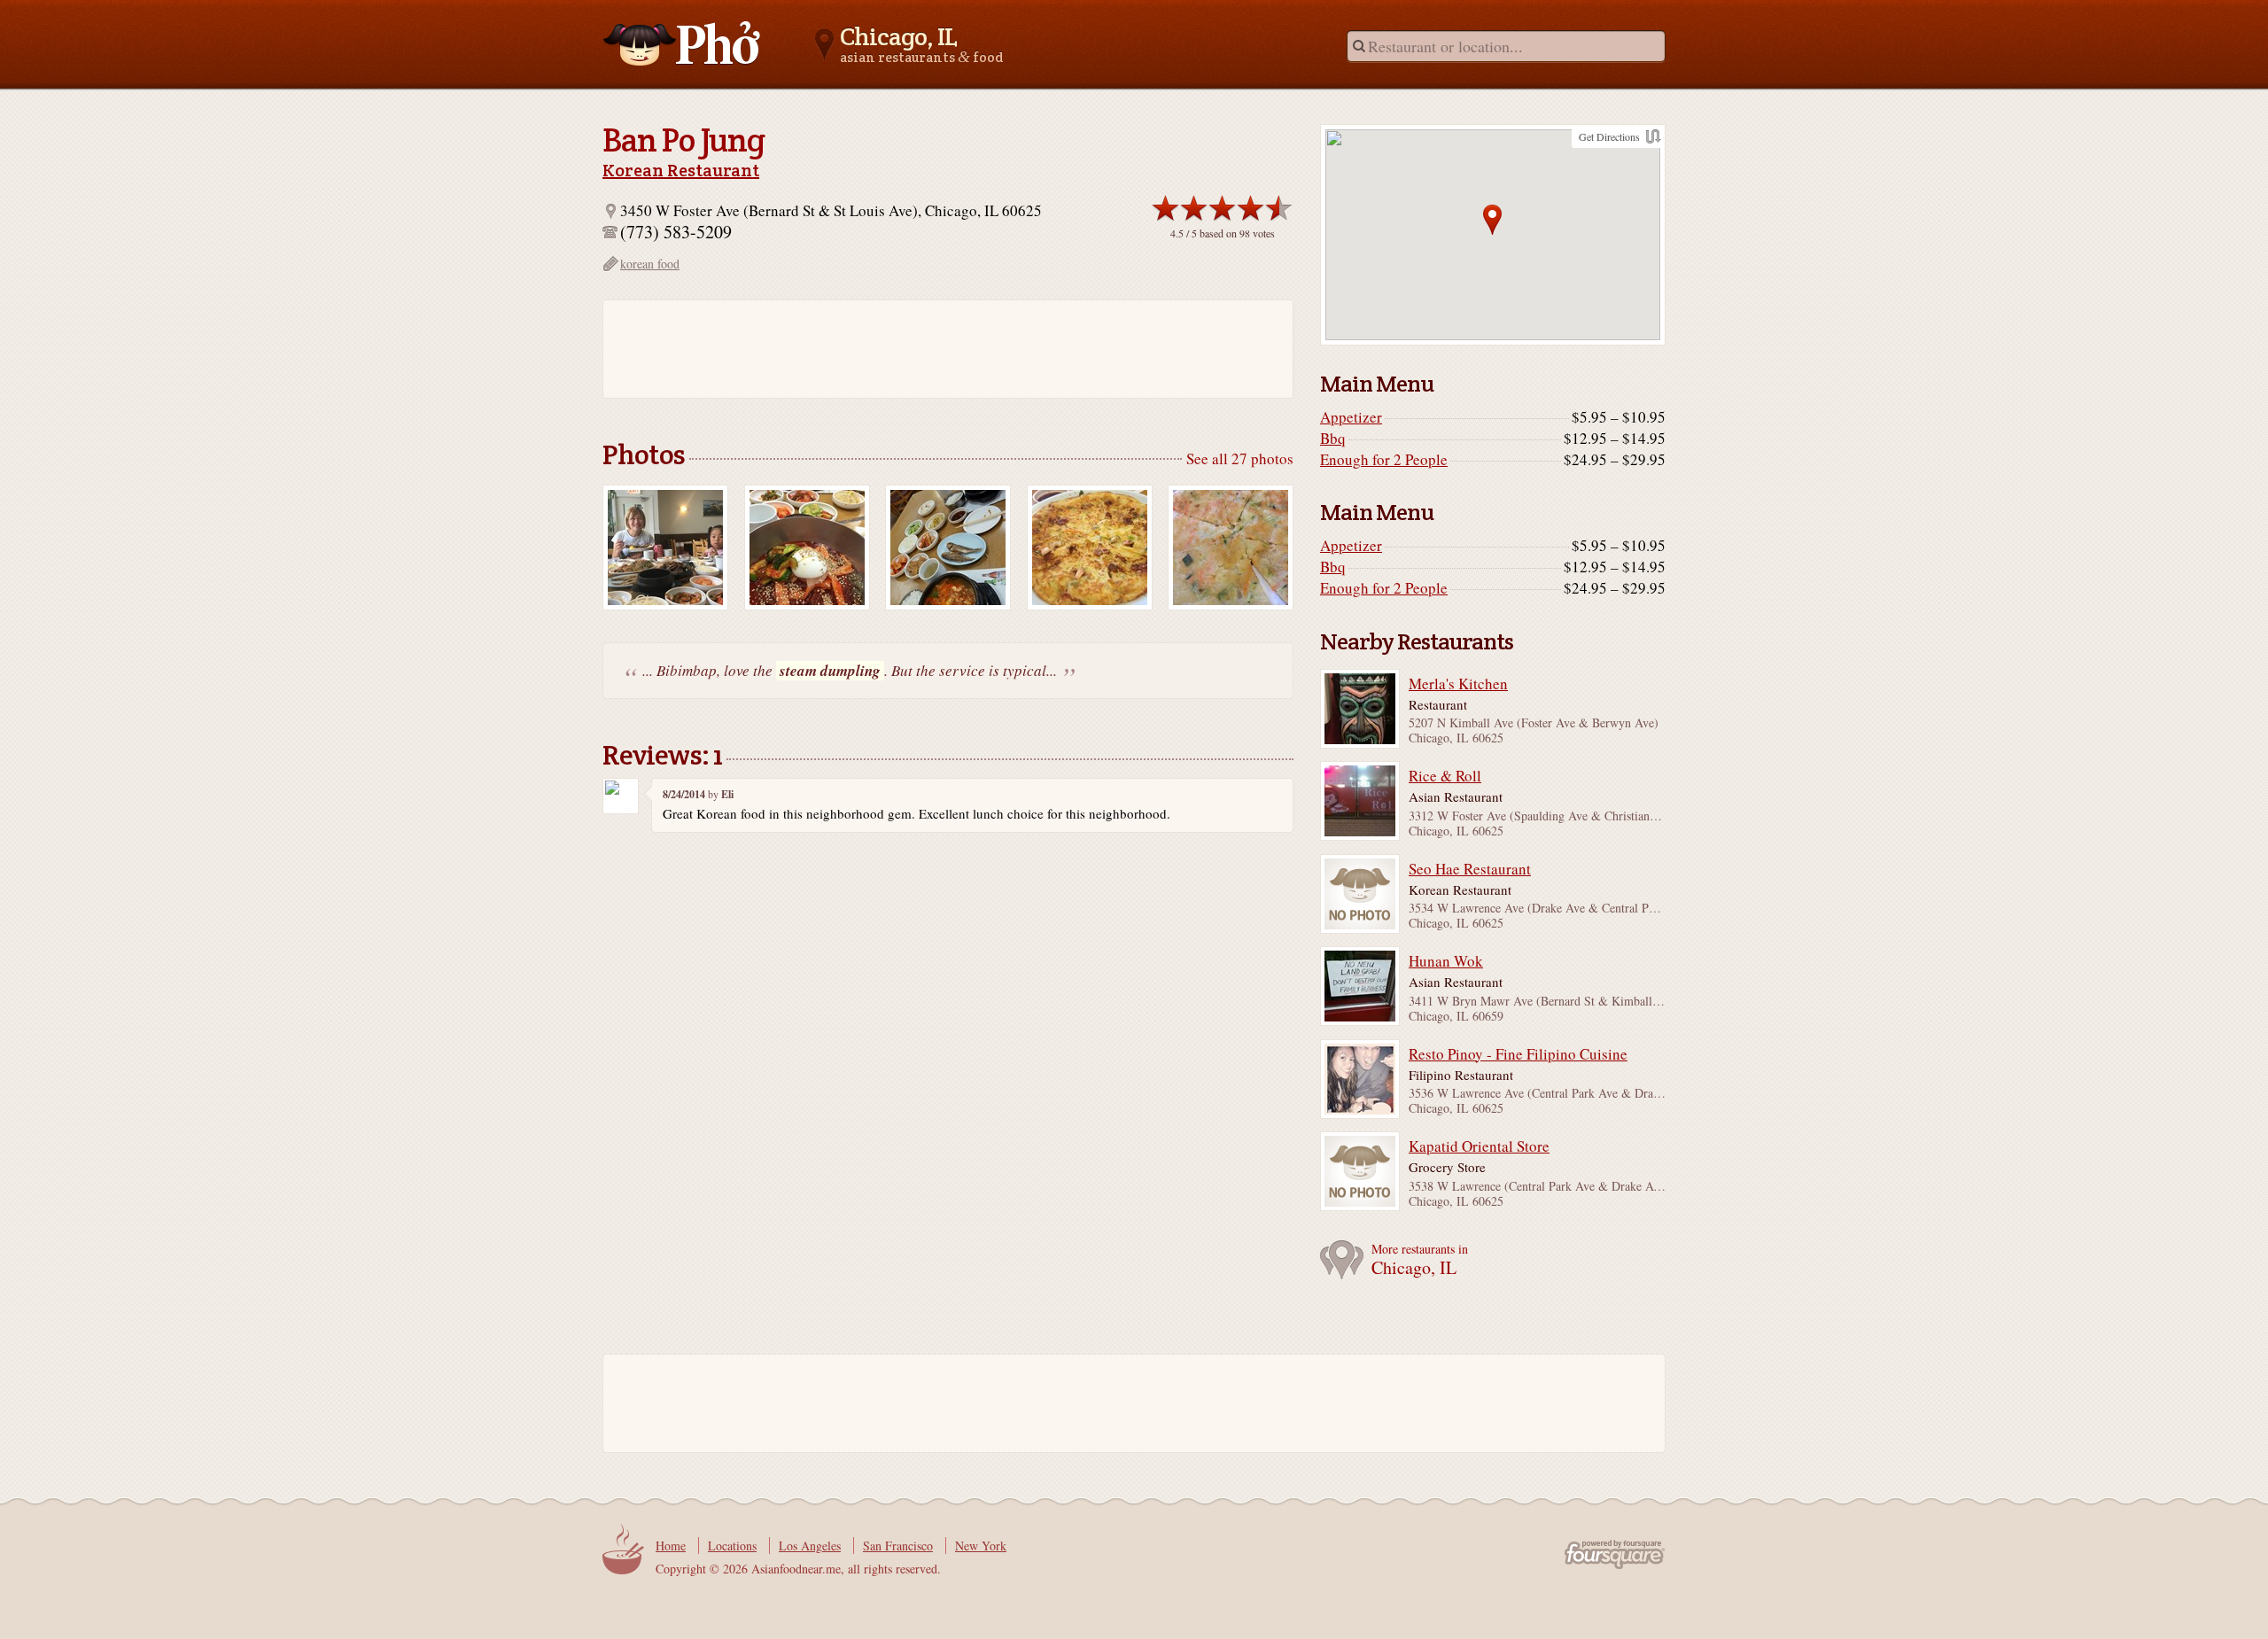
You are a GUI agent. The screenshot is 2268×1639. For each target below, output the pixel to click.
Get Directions (1609, 136)
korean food (650, 264)
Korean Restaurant (681, 170)
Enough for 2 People (1384, 460)
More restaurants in (1420, 1260)
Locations (732, 1546)
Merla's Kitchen (1458, 684)
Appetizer (1351, 417)
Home (671, 1546)
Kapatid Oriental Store (1479, 1146)
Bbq (1333, 439)
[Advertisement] (939, 349)
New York (981, 1546)
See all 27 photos (1240, 458)
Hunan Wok (1446, 961)
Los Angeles (810, 1546)
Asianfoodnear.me (682, 43)
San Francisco (898, 1546)
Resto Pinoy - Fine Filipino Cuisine (1518, 1054)
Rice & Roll (1445, 776)
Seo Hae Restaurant (1470, 869)
